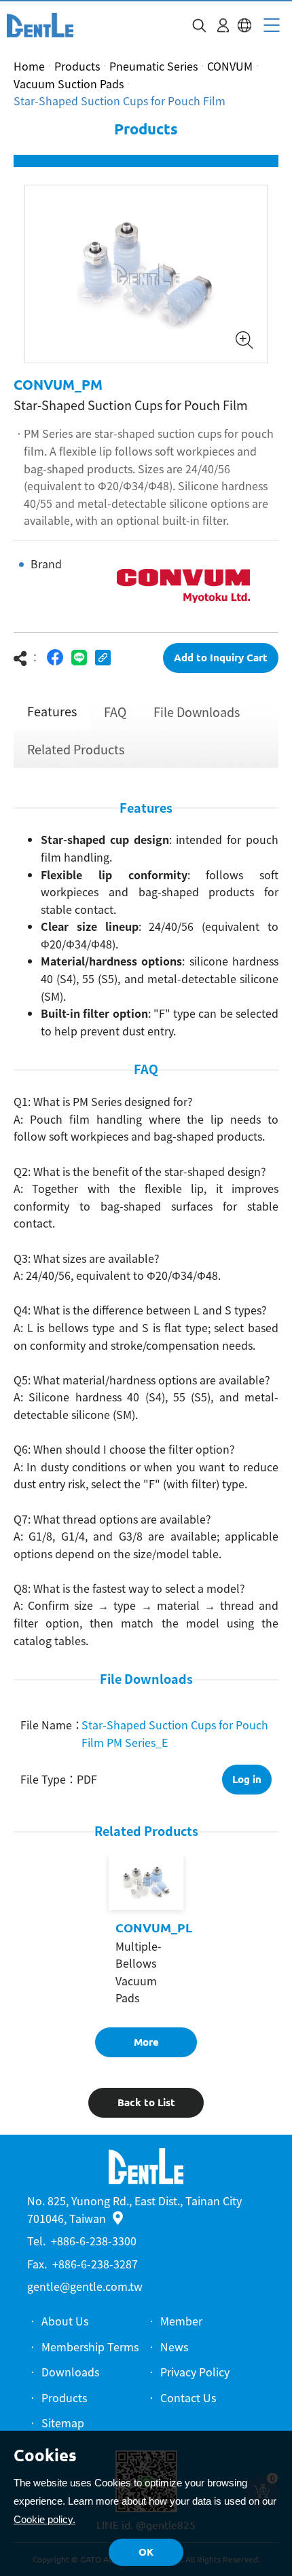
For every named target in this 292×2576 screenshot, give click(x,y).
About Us (65, 2321)
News (174, 2347)
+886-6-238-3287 (95, 2264)
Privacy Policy (195, 2372)
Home (29, 66)
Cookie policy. (44, 2519)
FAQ (115, 712)
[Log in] (223, 25)
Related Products (76, 749)
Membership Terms (90, 2347)
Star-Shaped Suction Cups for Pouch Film (120, 100)
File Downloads (197, 712)
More (146, 2042)
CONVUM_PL (154, 1928)
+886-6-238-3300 (94, 2241)
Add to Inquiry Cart (221, 658)
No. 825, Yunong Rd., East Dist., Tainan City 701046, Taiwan (134, 2209)
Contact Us (188, 2397)
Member (181, 2321)
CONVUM (230, 66)
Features (52, 711)
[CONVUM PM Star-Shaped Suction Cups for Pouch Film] (40, 25)
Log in (247, 1779)
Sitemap (63, 2423)
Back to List (146, 2102)
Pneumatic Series (153, 66)
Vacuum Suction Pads (69, 84)
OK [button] (146, 2552)
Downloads (70, 2372)
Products (77, 66)
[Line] (79, 658)
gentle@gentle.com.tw (85, 2286)
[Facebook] (55, 658)
